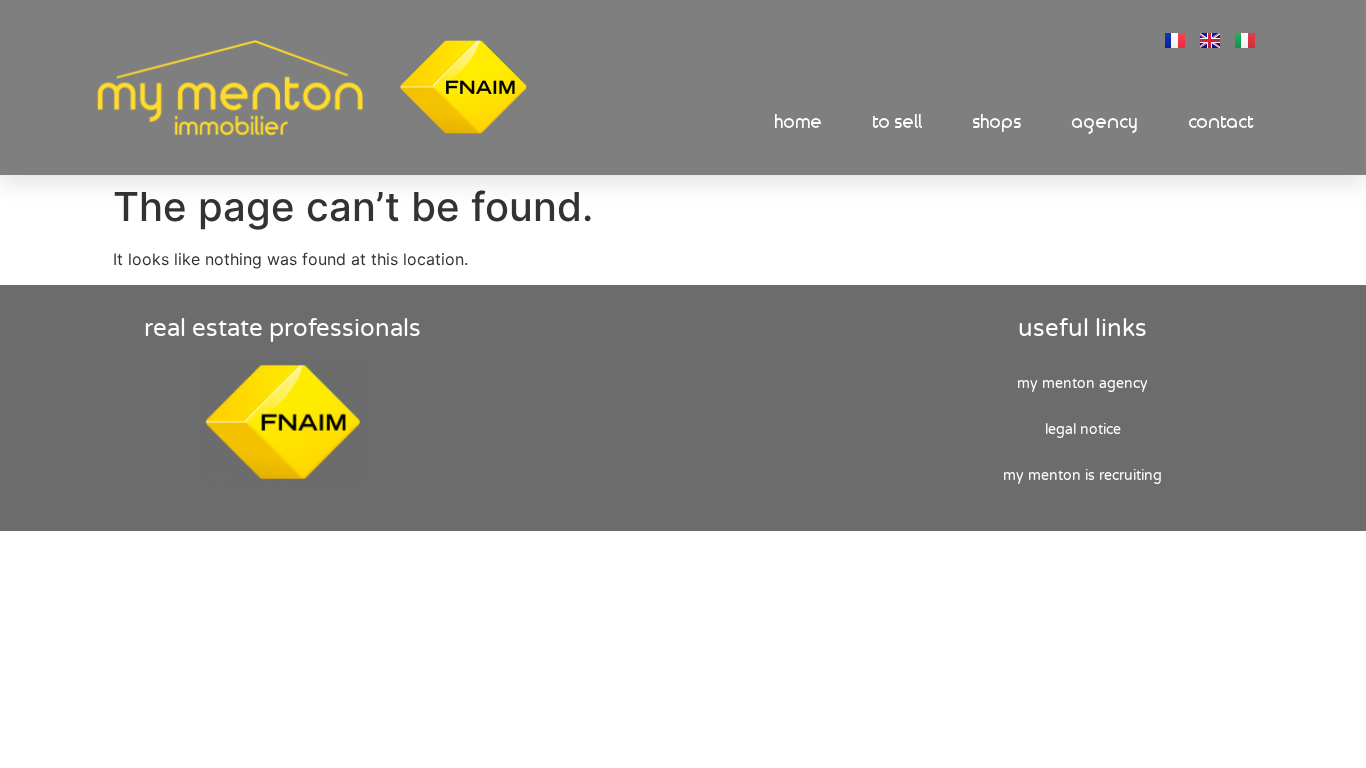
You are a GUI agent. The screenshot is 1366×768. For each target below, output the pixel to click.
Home (799, 122)
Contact (1222, 122)
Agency (1105, 122)
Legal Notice (1083, 429)
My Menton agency (1082, 383)
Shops (997, 122)
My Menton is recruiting (1082, 475)
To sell (898, 122)
